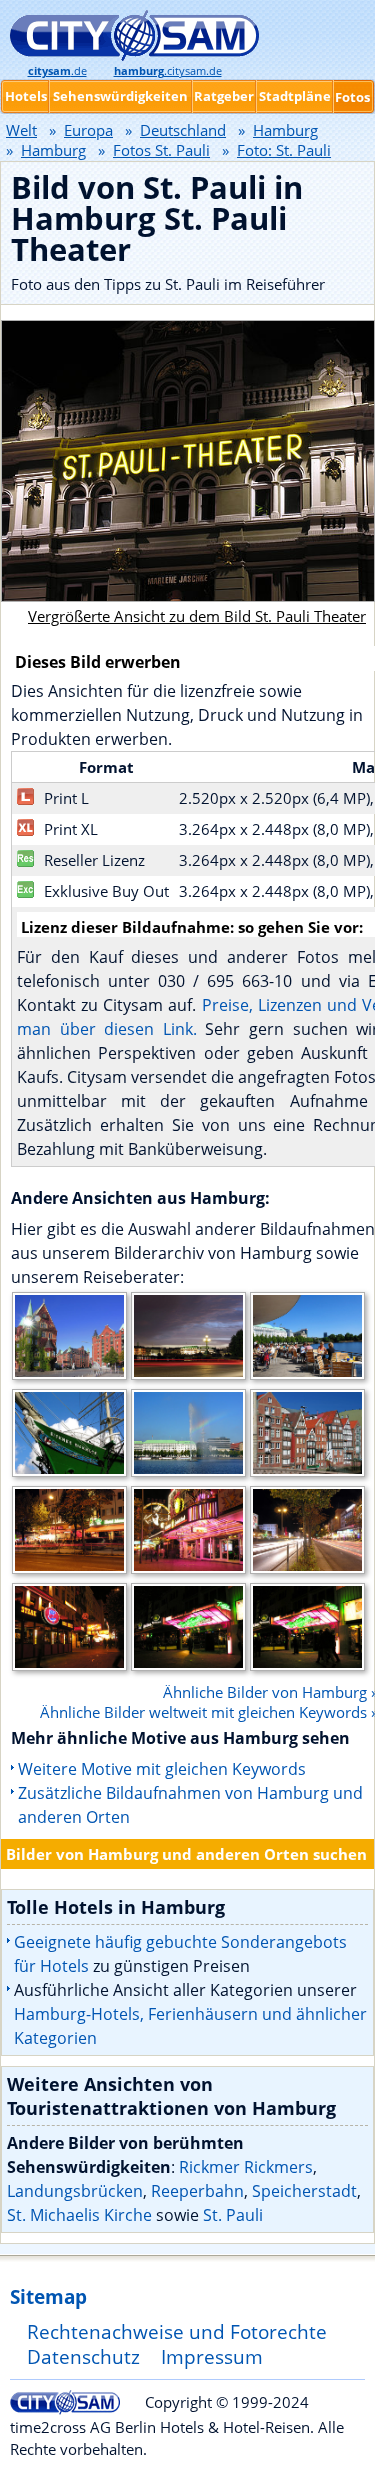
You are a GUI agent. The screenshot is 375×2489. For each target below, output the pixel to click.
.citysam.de (168, 71)
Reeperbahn (197, 2191)
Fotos (352, 97)
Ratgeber (224, 96)
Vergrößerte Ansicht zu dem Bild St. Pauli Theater (197, 616)
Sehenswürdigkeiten (120, 96)
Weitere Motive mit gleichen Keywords (162, 1769)
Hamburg (285, 130)
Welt (21, 130)
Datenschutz (83, 2356)
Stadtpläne (295, 96)
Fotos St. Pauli (161, 150)
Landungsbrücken (75, 2191)
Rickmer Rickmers (246, 2167)
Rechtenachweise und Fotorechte (177, 2331)
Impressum (212, 2356)
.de (57, 71)
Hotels (26, 96)
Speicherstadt (304, 2191)
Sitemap (48, 2296)
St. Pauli (233, 2215)
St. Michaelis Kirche (79, 2215)
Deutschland (183, 130)
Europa (88, 130)
